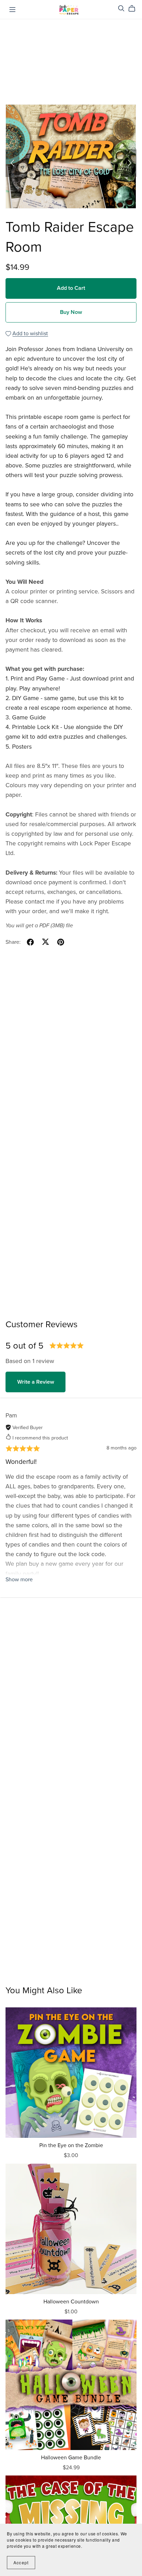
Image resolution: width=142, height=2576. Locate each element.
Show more (19, 1580)
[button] (12, 163)
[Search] (121, 8)
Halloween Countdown (71, 2302)
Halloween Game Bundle (71, 2458)
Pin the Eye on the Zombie (71, 2145)
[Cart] (135, 9)
